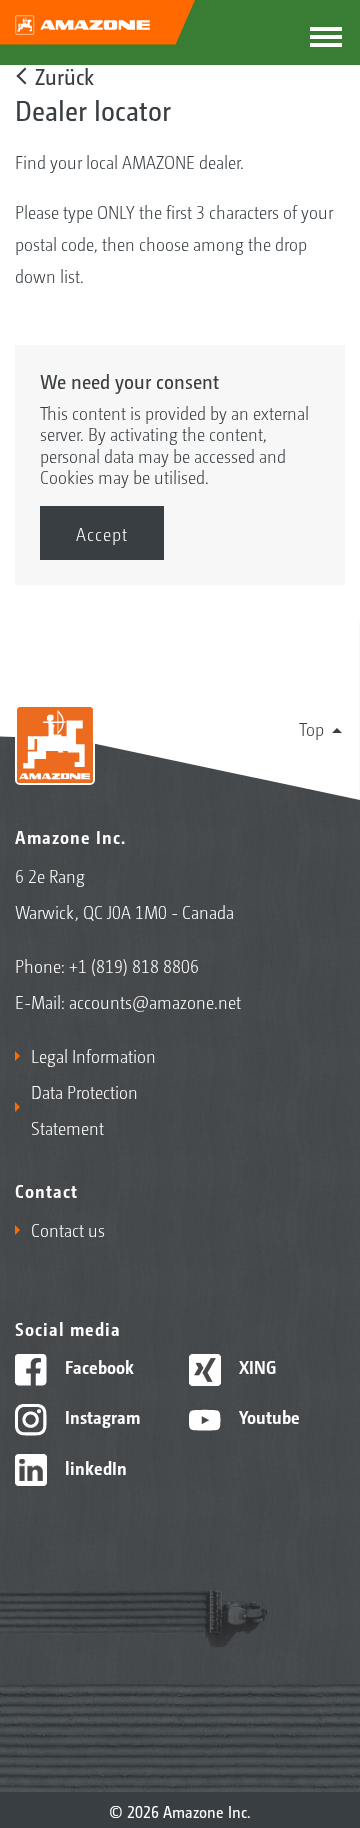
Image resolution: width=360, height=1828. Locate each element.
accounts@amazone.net (155, 1001)
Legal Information (93, 1055)
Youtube (267, 1416)
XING (255, 1366)
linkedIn (94, 1467)
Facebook (97, 1366)
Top (311, 728)
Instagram (100, 1416)
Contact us (68, 1229)
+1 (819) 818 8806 (134, 965)
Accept (102, 533)
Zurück (64, 76)
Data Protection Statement (84, 1109)
